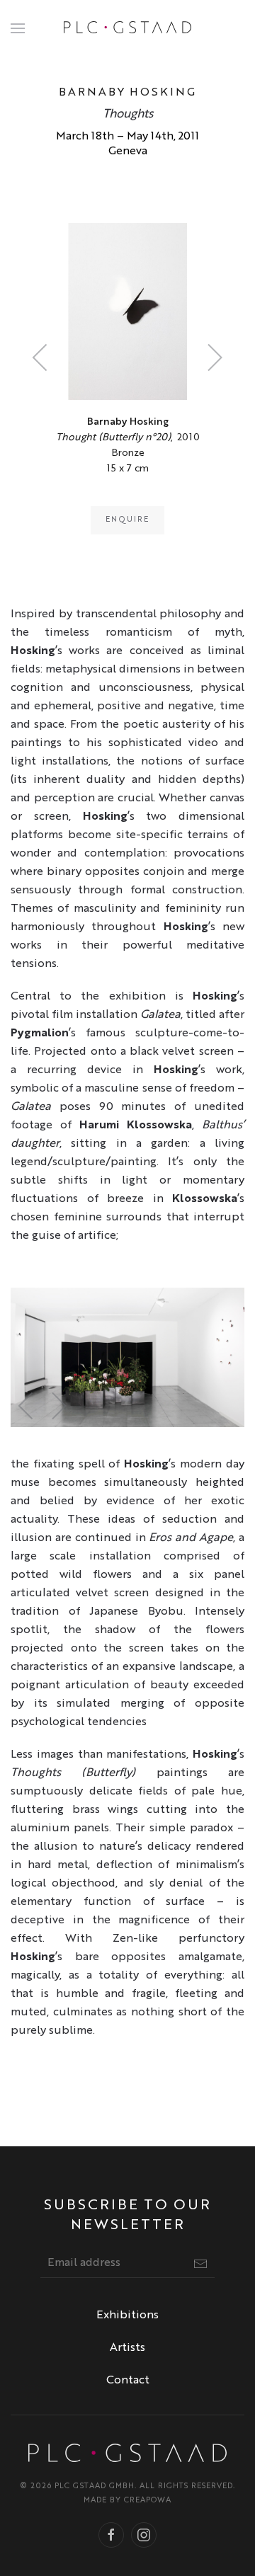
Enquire (127, 520)
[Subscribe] (200, 2264)
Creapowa (148, 2501)
